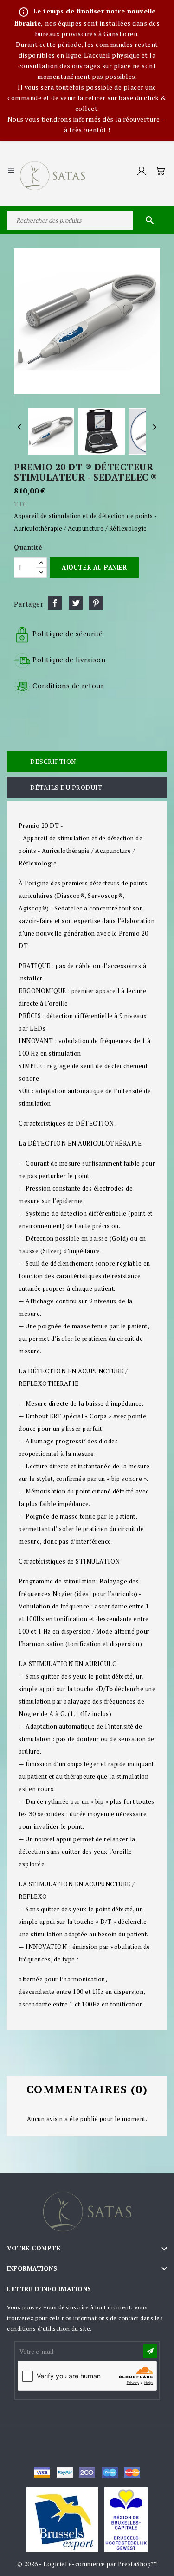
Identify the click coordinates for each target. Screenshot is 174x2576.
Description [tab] (53, 761)
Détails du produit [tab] (66, 787)
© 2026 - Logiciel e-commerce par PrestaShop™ (87, 2564)
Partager (55, 603)
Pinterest (96, 603)
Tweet (76, 603)
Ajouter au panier (94, 567)
